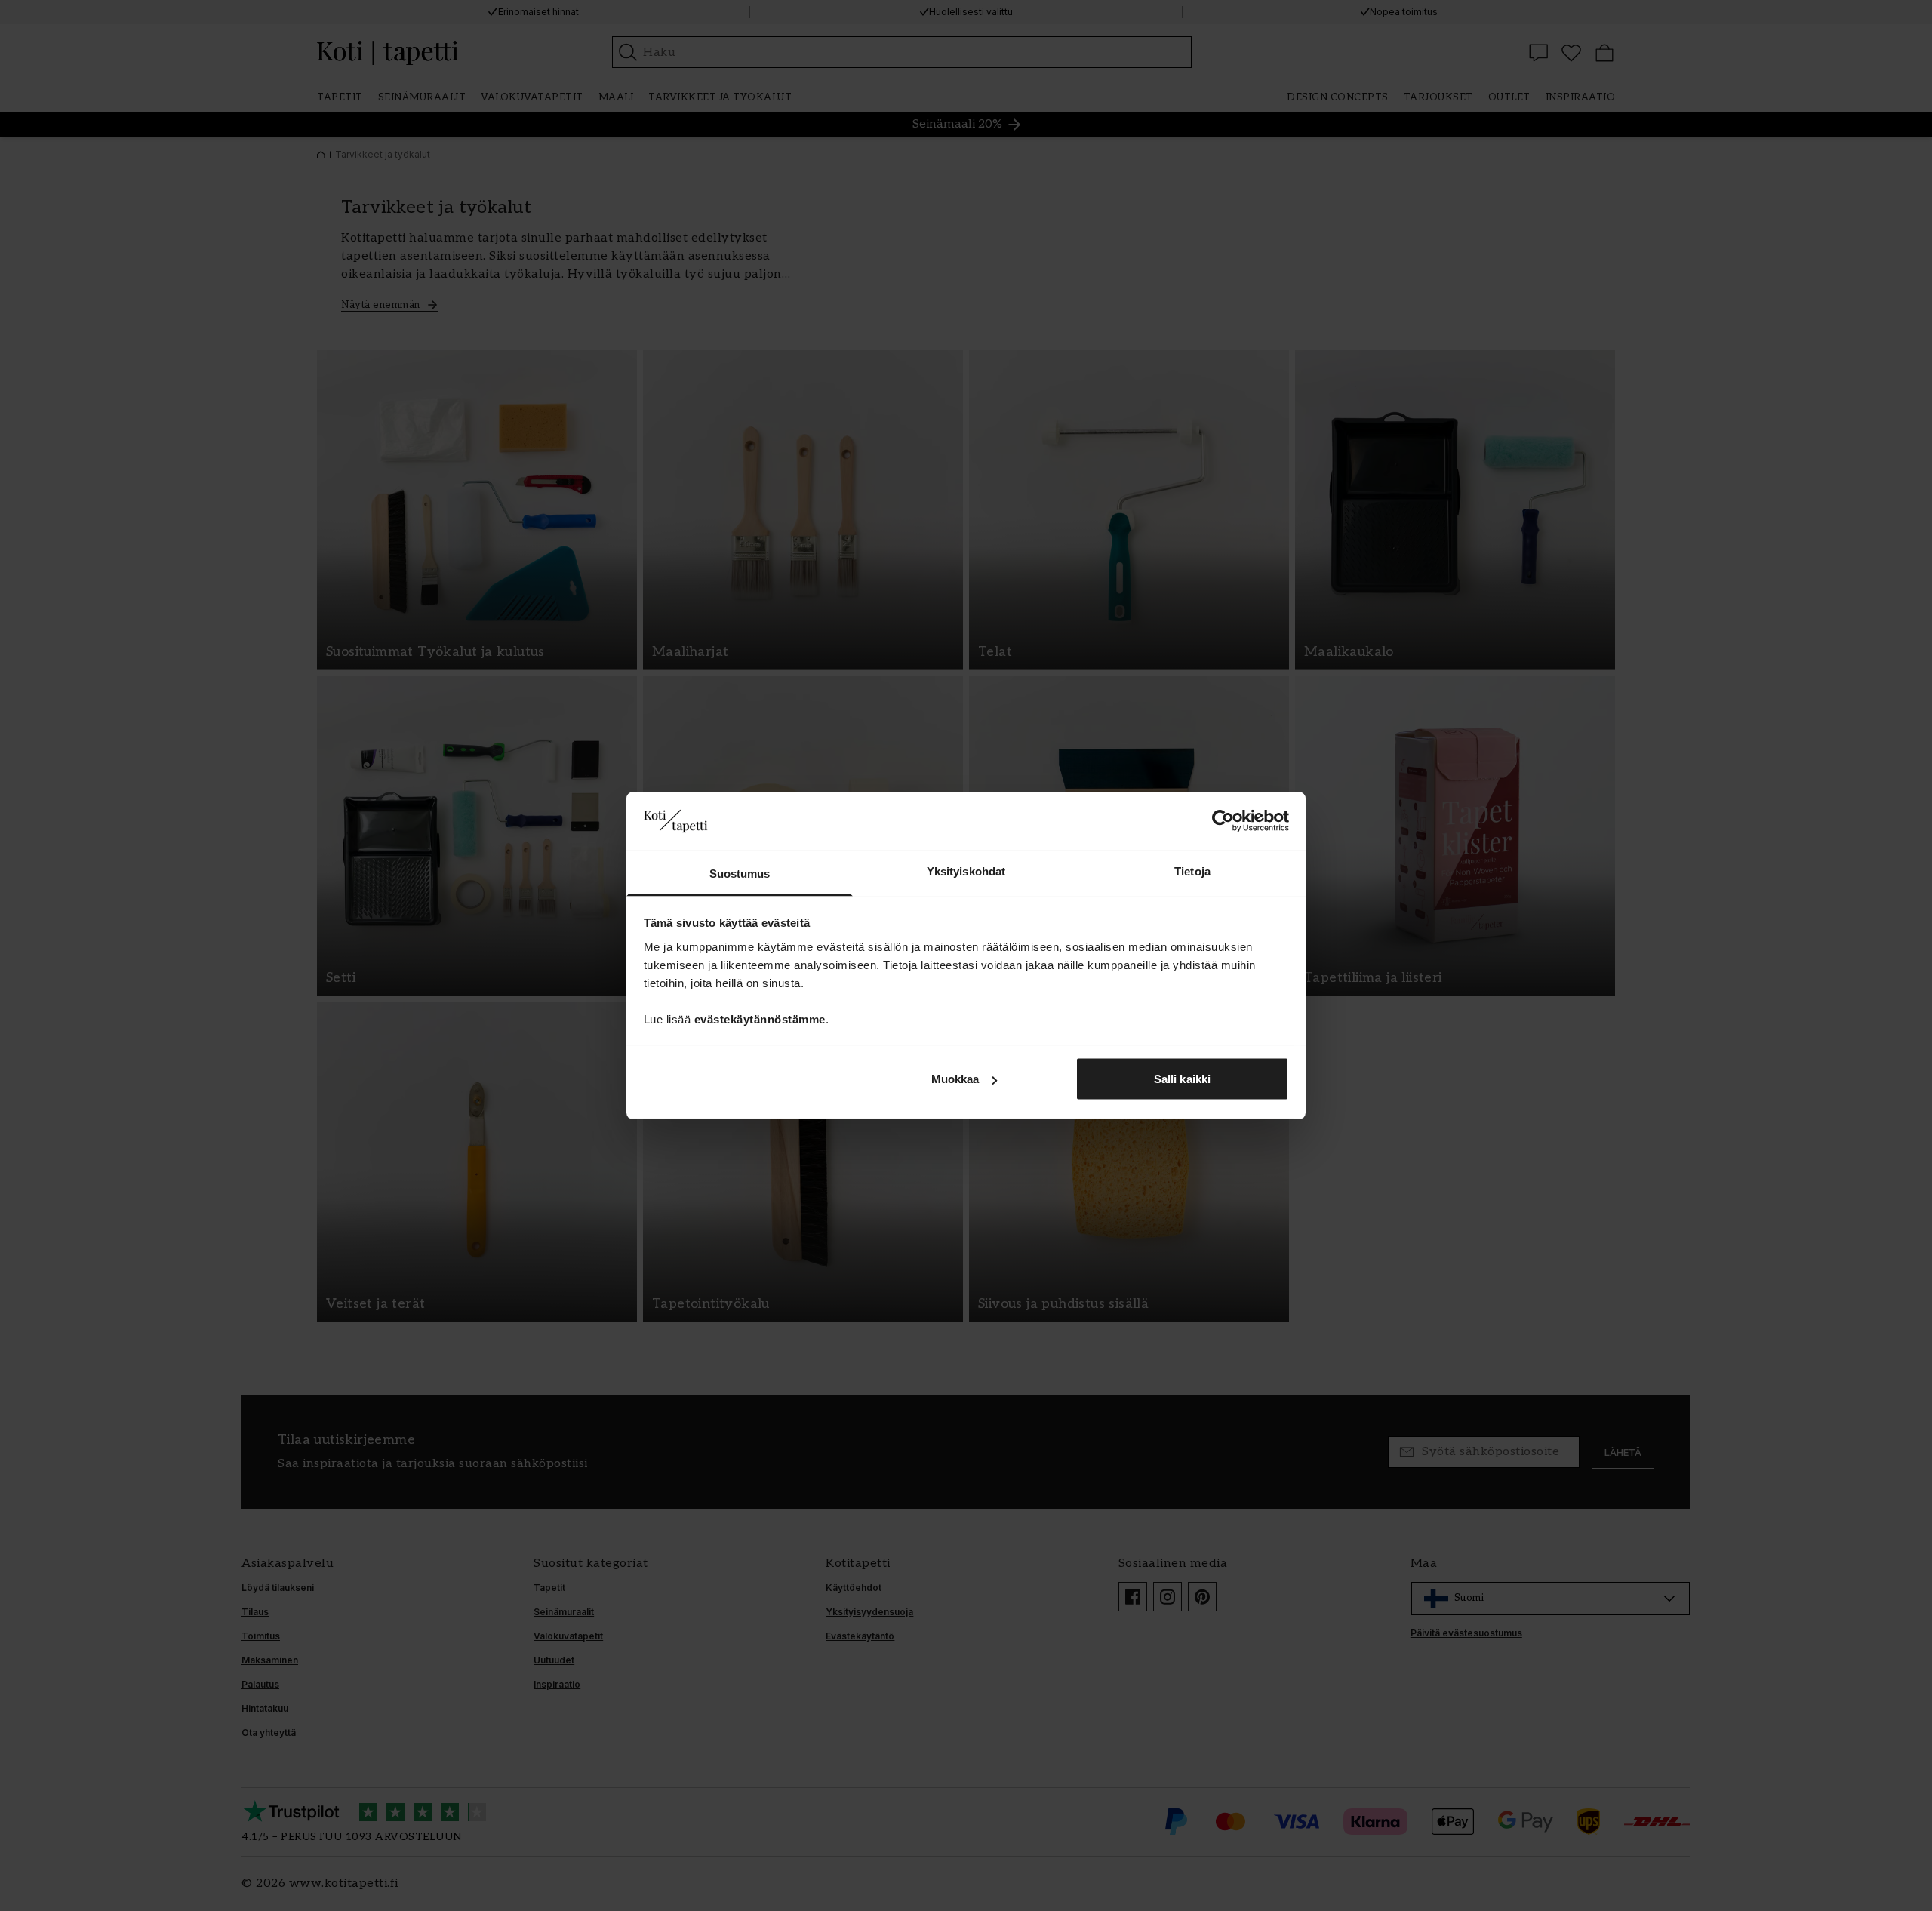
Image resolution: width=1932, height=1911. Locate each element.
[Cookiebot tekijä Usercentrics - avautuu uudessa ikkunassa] (1223, 821)
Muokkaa (955, 1079)
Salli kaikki (1182, 1079)
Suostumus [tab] (740, 873)
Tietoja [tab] (1192, 871)
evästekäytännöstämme (760, 1019)
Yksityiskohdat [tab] (966, 871)
